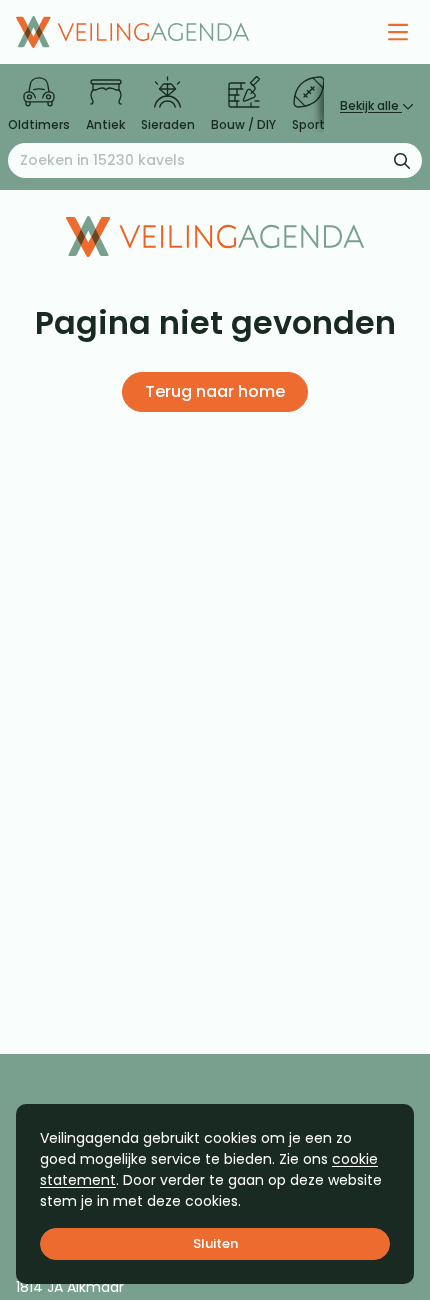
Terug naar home (215, 391)
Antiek (105, 124)
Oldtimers (39, 124)
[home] (132, 32)
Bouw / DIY (243, 124)
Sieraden (168, 124)
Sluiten (215, 1243)
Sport (308, 124)
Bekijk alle (371, 105)
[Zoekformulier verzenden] (402, 160)
